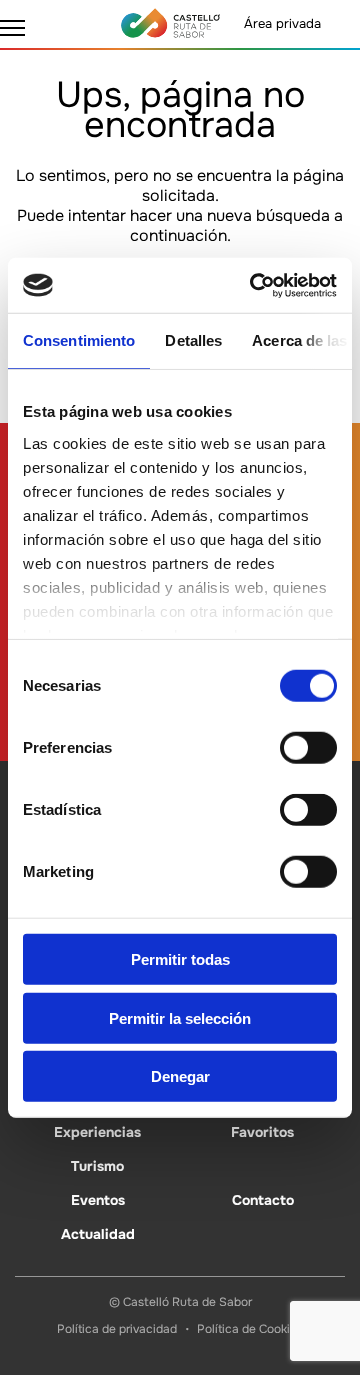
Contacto (263, 1200)
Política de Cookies (250, 1329)
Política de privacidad (117, 1329)
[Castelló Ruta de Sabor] (170, 23)
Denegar (180, 1076)
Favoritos (262, 1132)
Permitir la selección (180, 1017)
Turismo (97, 1166)
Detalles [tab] (193, 340)
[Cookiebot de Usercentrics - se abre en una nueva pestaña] (254, 285)
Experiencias (97, 1132)
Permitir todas (180, 959)
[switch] (308, 748)
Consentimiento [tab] (79, 340)
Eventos (98, 1200)
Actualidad (98, 1234)
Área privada (282, 23)
